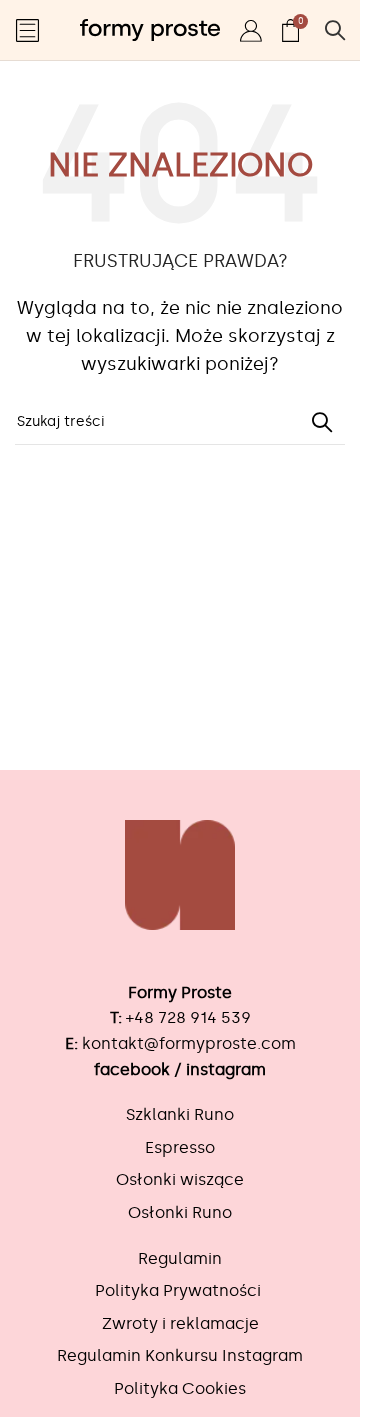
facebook (132, 1069)
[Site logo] (150, 26)
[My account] (251, 30)
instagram (226, 1069)
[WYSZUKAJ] (322, 422)
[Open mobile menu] (27, 30)
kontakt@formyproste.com (189, 1043)
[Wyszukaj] (335, 30)
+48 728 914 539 (188, 1017)
